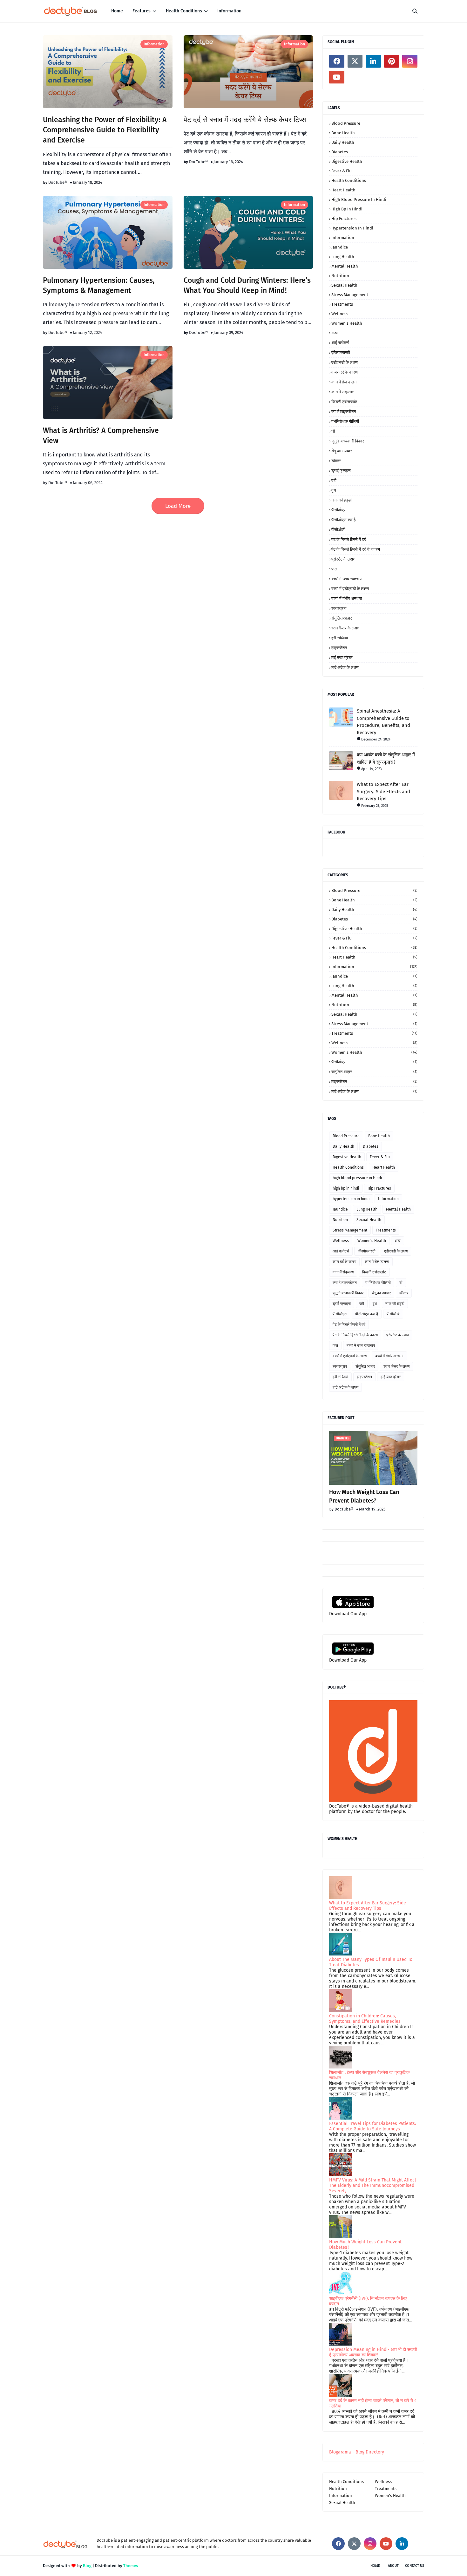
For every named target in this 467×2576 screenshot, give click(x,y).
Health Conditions (349, 180)
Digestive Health (347, 161)
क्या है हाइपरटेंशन (344, 412)
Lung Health (343, 257)
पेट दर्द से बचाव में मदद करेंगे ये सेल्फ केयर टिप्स (245, 120)
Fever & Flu (342, 171)
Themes (131, 2566)
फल (334, 569)
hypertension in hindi (352, 228)
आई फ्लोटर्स (340, 343)
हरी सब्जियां (340, 638)
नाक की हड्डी (342, 500)
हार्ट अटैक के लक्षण (345, 667)
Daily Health (343, 142)
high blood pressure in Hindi (359, 199)
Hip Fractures (344, 219)
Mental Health (345, 266)
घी (333, 431)
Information (154, 44)
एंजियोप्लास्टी (341, 352)
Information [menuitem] (229, 11)
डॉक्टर (336, 461)
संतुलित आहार (342, 618)
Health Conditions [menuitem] (184, 11)
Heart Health (343, 190)
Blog (87, 2566)
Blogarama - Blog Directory (357, 2452)
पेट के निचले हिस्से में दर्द (349, 539)
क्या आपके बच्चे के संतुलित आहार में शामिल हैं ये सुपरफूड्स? (386, 758)
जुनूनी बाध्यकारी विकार (348, 441)
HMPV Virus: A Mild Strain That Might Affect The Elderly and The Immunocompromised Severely (373, 2185)
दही (334, 480)
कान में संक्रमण (343, 392)
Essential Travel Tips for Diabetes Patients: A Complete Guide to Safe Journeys (372, 2126)
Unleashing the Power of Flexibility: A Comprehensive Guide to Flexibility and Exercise (105, 130)
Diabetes (340, 152)
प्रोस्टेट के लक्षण (343, 559)
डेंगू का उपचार (342, 451)
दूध (334, 490)
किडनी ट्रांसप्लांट (344, 402)
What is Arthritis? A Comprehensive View (101, 435)
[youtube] (337, 77)
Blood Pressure (346, 123)
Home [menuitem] (117, 11)
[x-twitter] (355, 61)
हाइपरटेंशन (339, 648)
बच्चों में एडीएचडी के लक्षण (350, 589)
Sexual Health (344, 285)
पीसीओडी (338, 530)
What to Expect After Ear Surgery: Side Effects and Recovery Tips (383, 791)
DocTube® (58, 182)
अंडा (335, 333)
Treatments (342, 304)
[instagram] (410, 61)
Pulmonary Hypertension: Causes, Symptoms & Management (99, 285)
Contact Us (415, 2566)
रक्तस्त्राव (339, 608)
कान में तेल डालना (344, 382)
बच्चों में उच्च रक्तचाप (346, 579)
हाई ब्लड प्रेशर (342, 657)
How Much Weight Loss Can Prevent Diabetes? (364, 1496)
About (393, 2566)
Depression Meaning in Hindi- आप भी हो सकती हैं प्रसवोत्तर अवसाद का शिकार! (373, 2352)
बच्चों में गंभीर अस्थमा (347, 598)
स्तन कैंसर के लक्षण (345, 628)
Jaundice (340, 247)
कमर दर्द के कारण (345, 372)
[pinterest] (392, 61)
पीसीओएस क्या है (343, 520)
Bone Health (343, 133)
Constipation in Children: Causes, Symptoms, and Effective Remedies (365, 2019)
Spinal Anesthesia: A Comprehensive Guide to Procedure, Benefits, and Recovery (383, 722)
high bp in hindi (347, 209)
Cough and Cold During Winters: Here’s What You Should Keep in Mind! (247, 285)
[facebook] (337, 61)
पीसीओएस (339, 510)
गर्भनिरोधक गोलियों (345, 421)
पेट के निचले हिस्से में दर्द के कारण (356, 549)
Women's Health (347, 323)
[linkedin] (373, 61)
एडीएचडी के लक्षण (345, 362)
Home (375, 2566)
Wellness (340, 314)
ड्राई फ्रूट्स (341, 471)
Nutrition (340, 276)
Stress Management (350, 295)
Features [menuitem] (142, 11)
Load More (178, 506)
